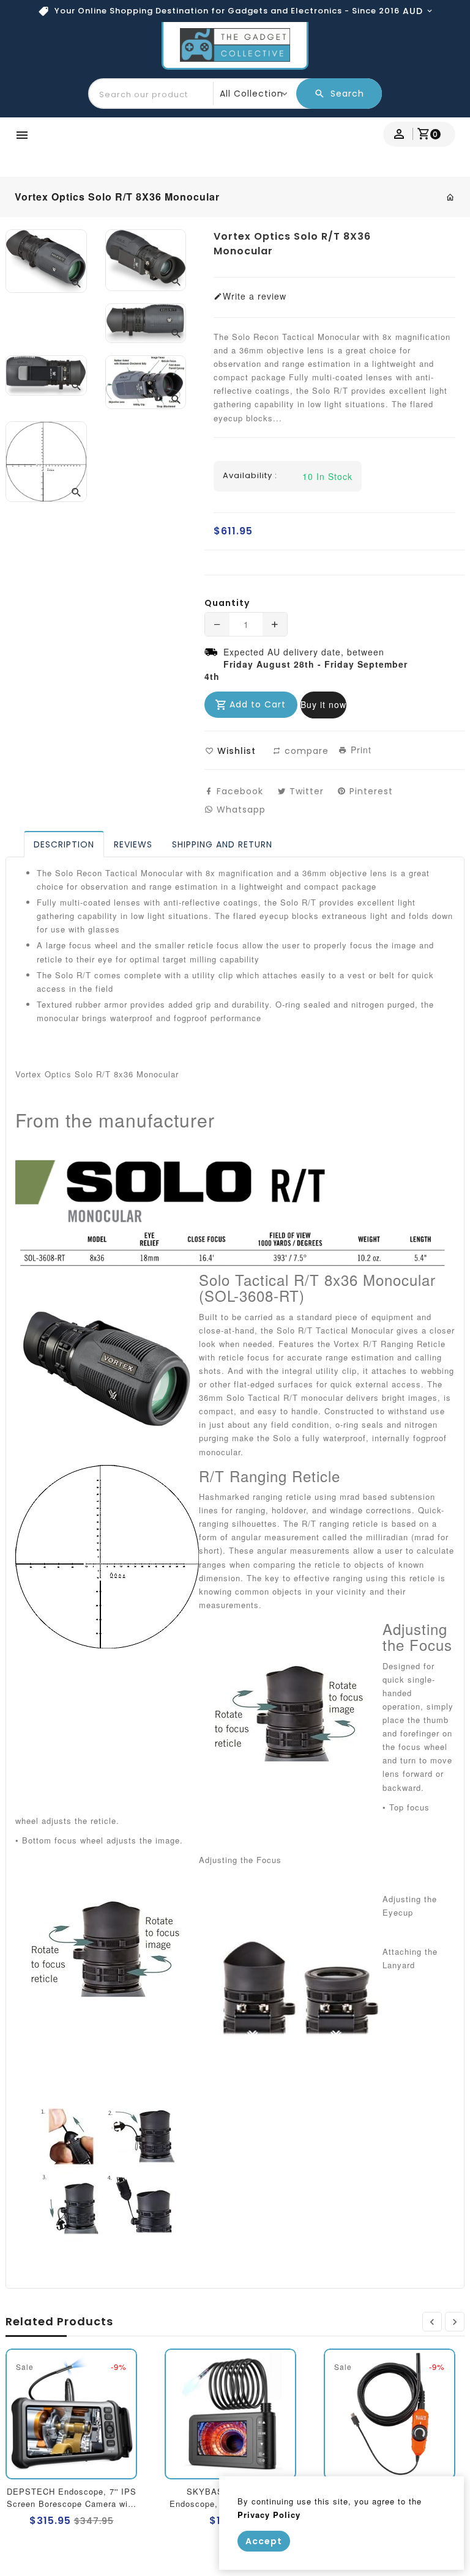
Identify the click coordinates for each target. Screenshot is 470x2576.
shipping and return (222, 844)
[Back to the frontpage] (451, 197)
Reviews (133, 844)
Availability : (250, 476)
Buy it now (323, 704)
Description (64, 844)
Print (360, 750)
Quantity (227, 603)
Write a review (255, 296)
